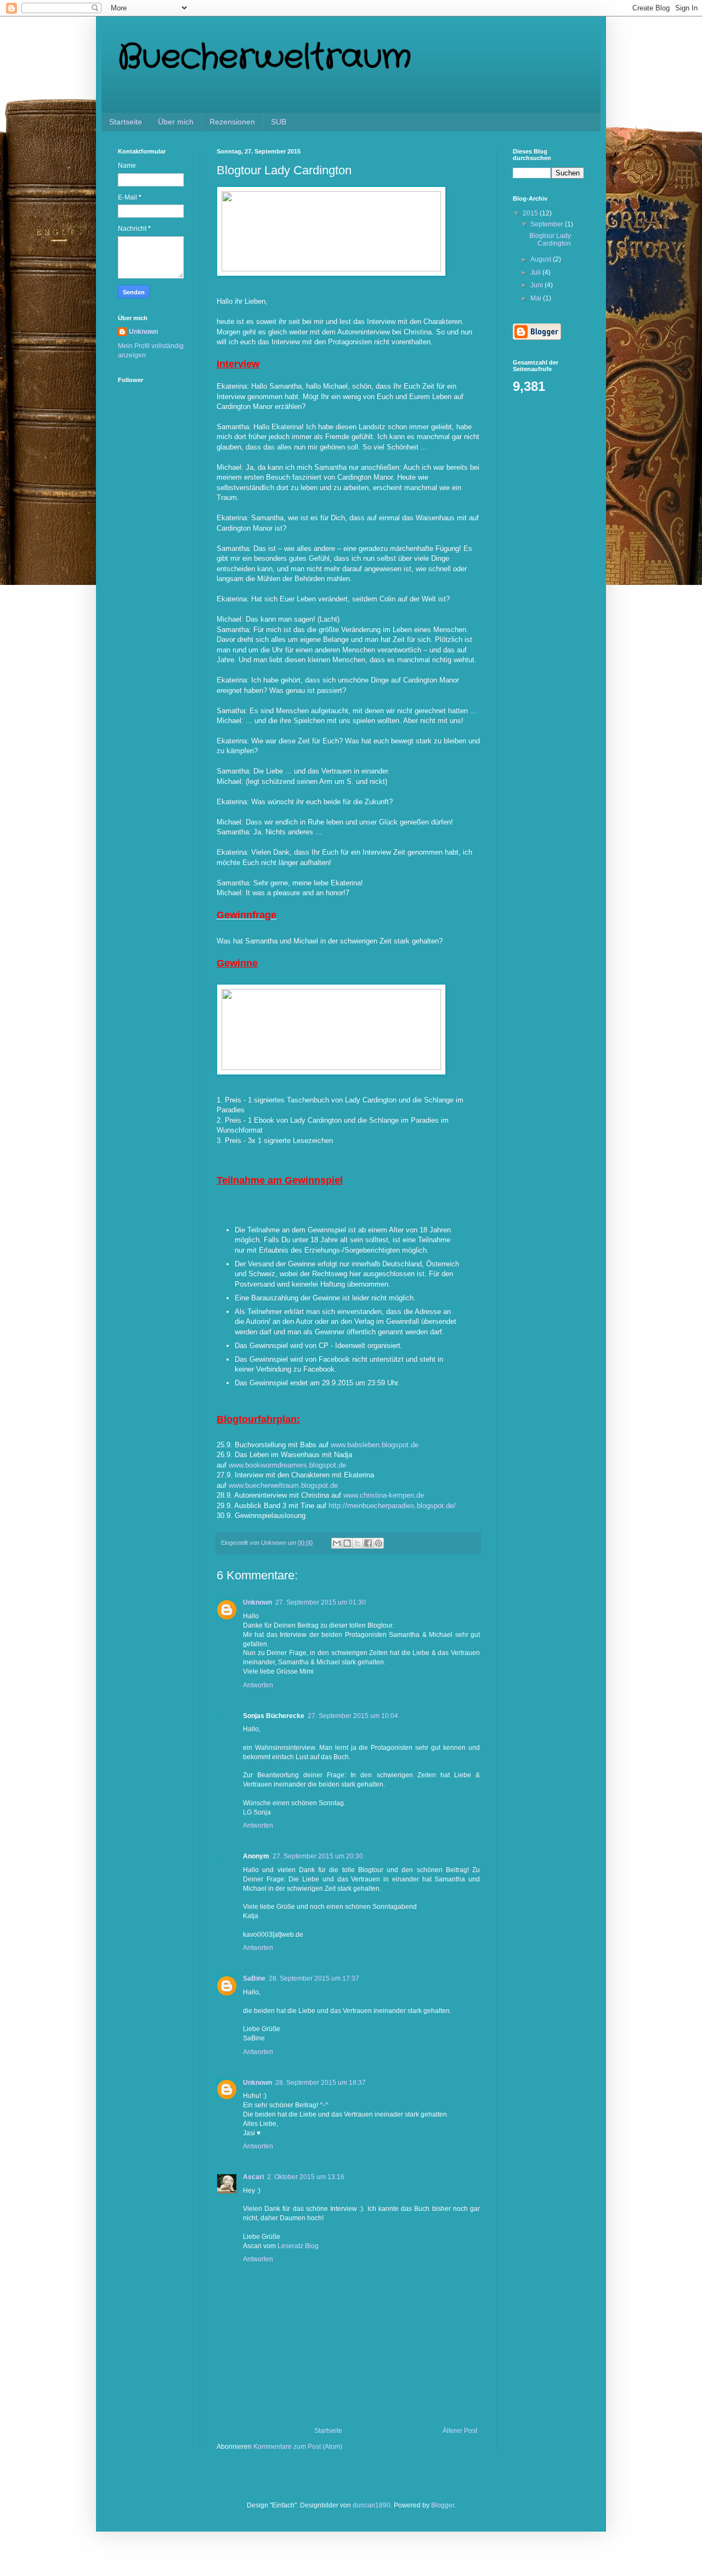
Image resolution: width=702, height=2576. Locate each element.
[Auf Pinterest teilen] (378, 1543)
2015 (531, 213)
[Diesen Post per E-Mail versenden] (337, 1543)
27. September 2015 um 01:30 (321, 1602)
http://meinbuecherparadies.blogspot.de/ (392, 1506)
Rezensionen (232, 122)
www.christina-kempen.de (384, 1495)
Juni (537, 285)
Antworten (258, 1685)
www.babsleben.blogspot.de (375, 1445)
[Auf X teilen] (358, 1543)
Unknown (257, 1602)
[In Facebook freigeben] (368, 1543)
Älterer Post (460, 2431)
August (542, 259)
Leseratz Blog (298, 2246)
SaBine (254, 1978)
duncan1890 (372, 2505)
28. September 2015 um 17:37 (314, 1978)
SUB (279, 122)
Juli (536, 272)
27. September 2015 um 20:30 (318, 1856)
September (548, 224)
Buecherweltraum (265, 58)
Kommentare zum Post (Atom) (298, 2447)
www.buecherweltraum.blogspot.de (283, 1485)
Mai (537, 298)
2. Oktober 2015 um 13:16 (306, 2177)
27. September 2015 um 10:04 (353, 1716)
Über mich (176, 122)
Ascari (253, 2177)
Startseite (126, 122)
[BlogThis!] (347, 1543)
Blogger (443, 2505)
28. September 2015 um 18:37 (321, 2083)
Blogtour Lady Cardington (550, 240)
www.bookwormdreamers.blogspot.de (287, 1465)
